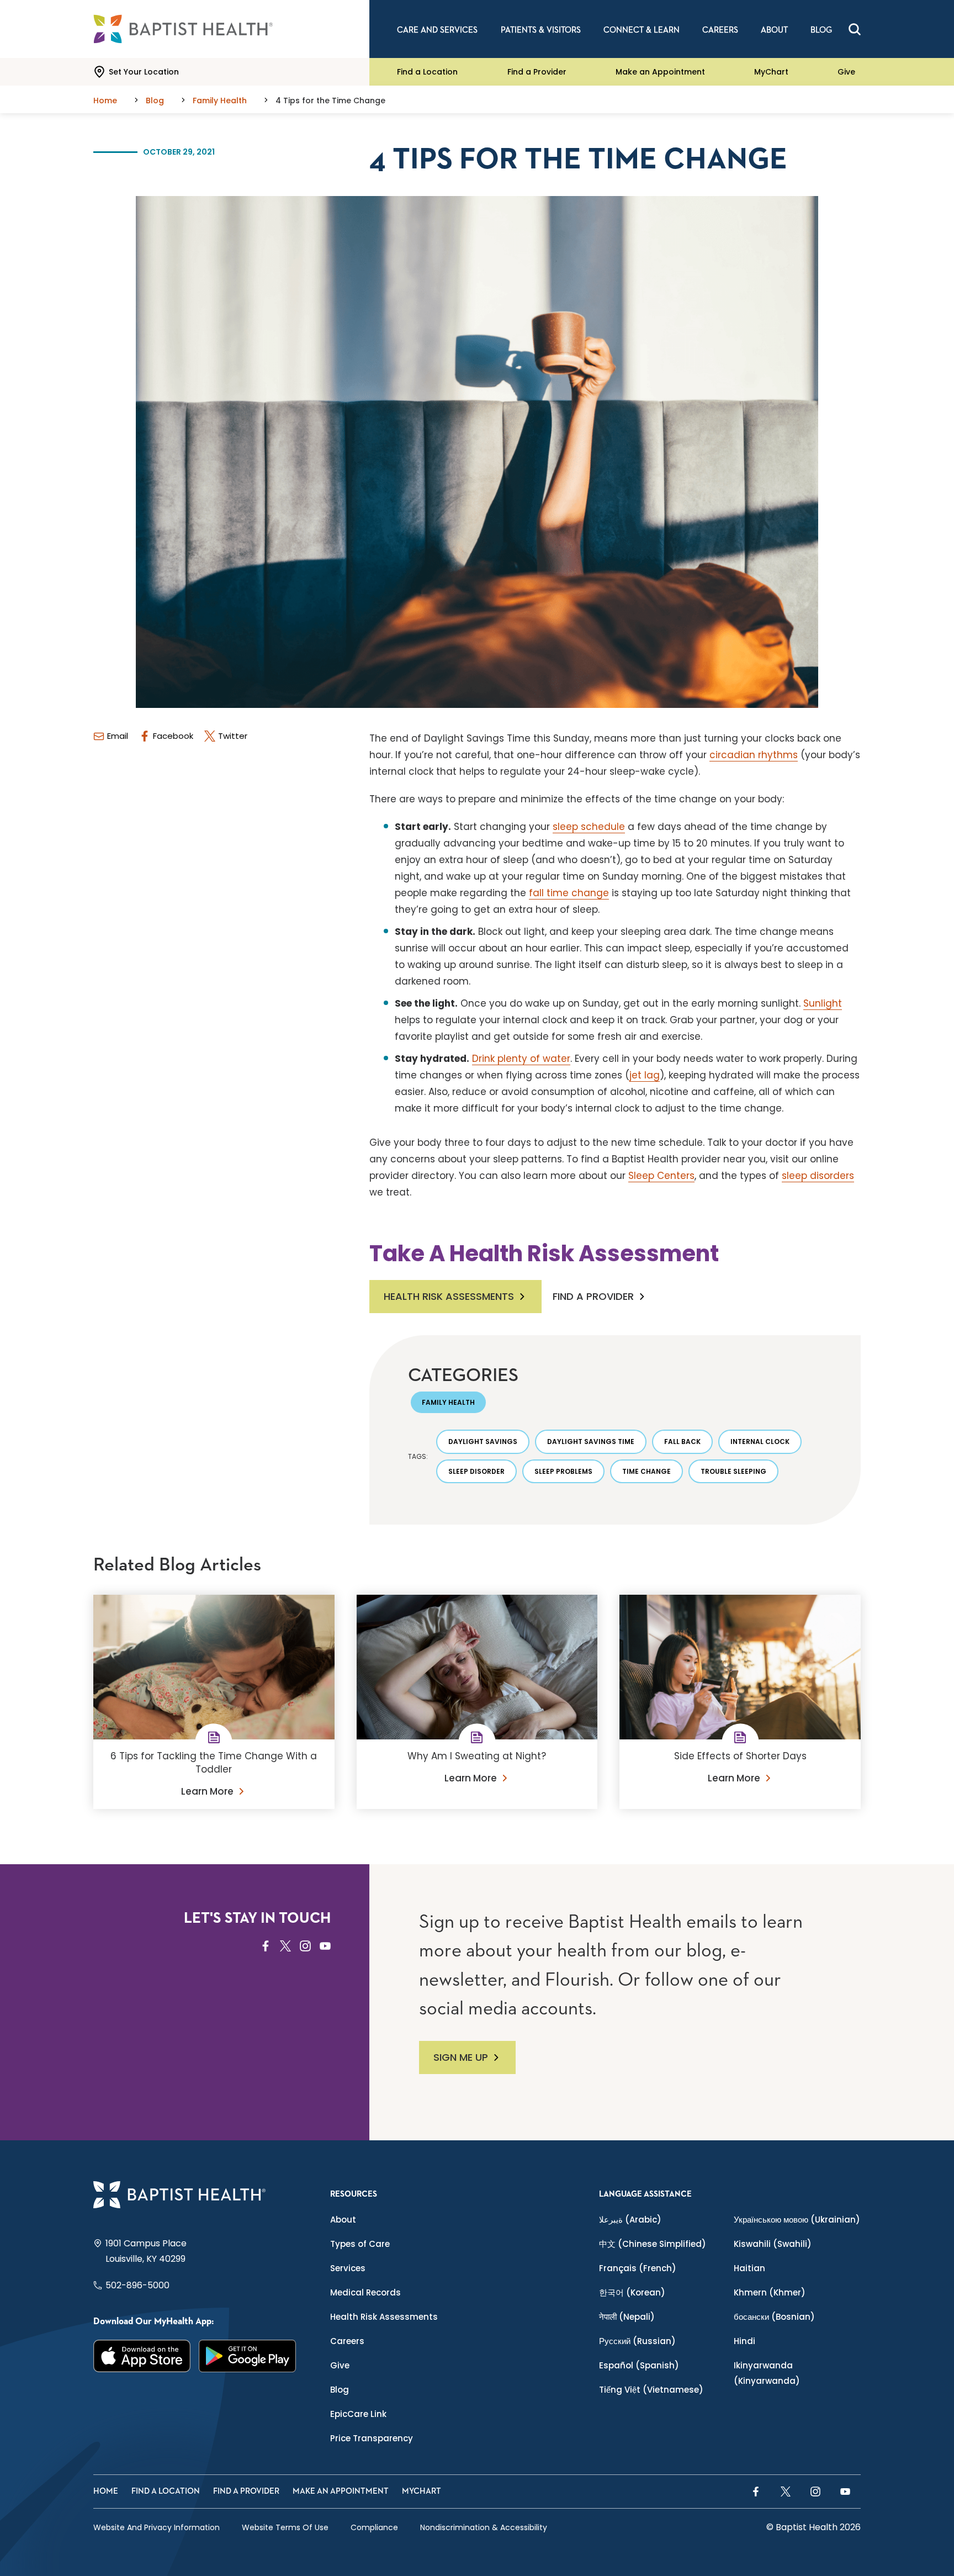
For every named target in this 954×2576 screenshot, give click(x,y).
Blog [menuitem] (821, 30)
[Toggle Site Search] (855, 29)
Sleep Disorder (476, 1471)
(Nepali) (627, 2317)
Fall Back (682, 1442)
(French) (638, 2268)
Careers (347, 2341)
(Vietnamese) (651, 2390)
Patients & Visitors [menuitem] (541, 30)
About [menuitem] (774, 30)
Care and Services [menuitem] (437, 30)
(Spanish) (639, 2365)
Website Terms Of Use (285, 2527)
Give (846, 72)
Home (106, 2491)
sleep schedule (589, 827)
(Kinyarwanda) (767, 2373)
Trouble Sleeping (733, 1471)
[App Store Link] (142, 2356)
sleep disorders (818, 1176)
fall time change (569, 893)
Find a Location (427, 72)
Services (348, 2268)
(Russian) (637, 2341)
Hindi (744, 2341)
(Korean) (632, 2292)
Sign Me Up (461, 2057)
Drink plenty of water (521, 1059)
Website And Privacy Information (157, 2527)
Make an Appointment (660, 72)
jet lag (645, 1075)
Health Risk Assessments (449, 1296)
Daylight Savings (483, 1442)
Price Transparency (372, 2438)
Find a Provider (537, 72)
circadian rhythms (754, 755)
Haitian (749, 2268)
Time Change (646, 1471)
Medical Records (365, 2292)
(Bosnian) (774, 2317)
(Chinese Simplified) (653, 2244)
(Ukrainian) (797, 2220)
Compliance (374, 2527)
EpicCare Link (358, 2414)
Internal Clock (760, 1442)
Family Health (448, 1402)
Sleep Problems (563, 1471)
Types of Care (360, 2244)
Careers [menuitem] (720, 30)
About (343, 2220)
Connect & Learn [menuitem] (642, 30)
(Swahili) (773, 2244)
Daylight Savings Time (591, 1442)
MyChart (771, 72)
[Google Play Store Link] (248, 2356)
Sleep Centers (661, 1176)
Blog (340, 2390)
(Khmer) (770, 2292)
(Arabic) (630, 2220)
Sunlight (823, 1003)
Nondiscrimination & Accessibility (484, 2527)
